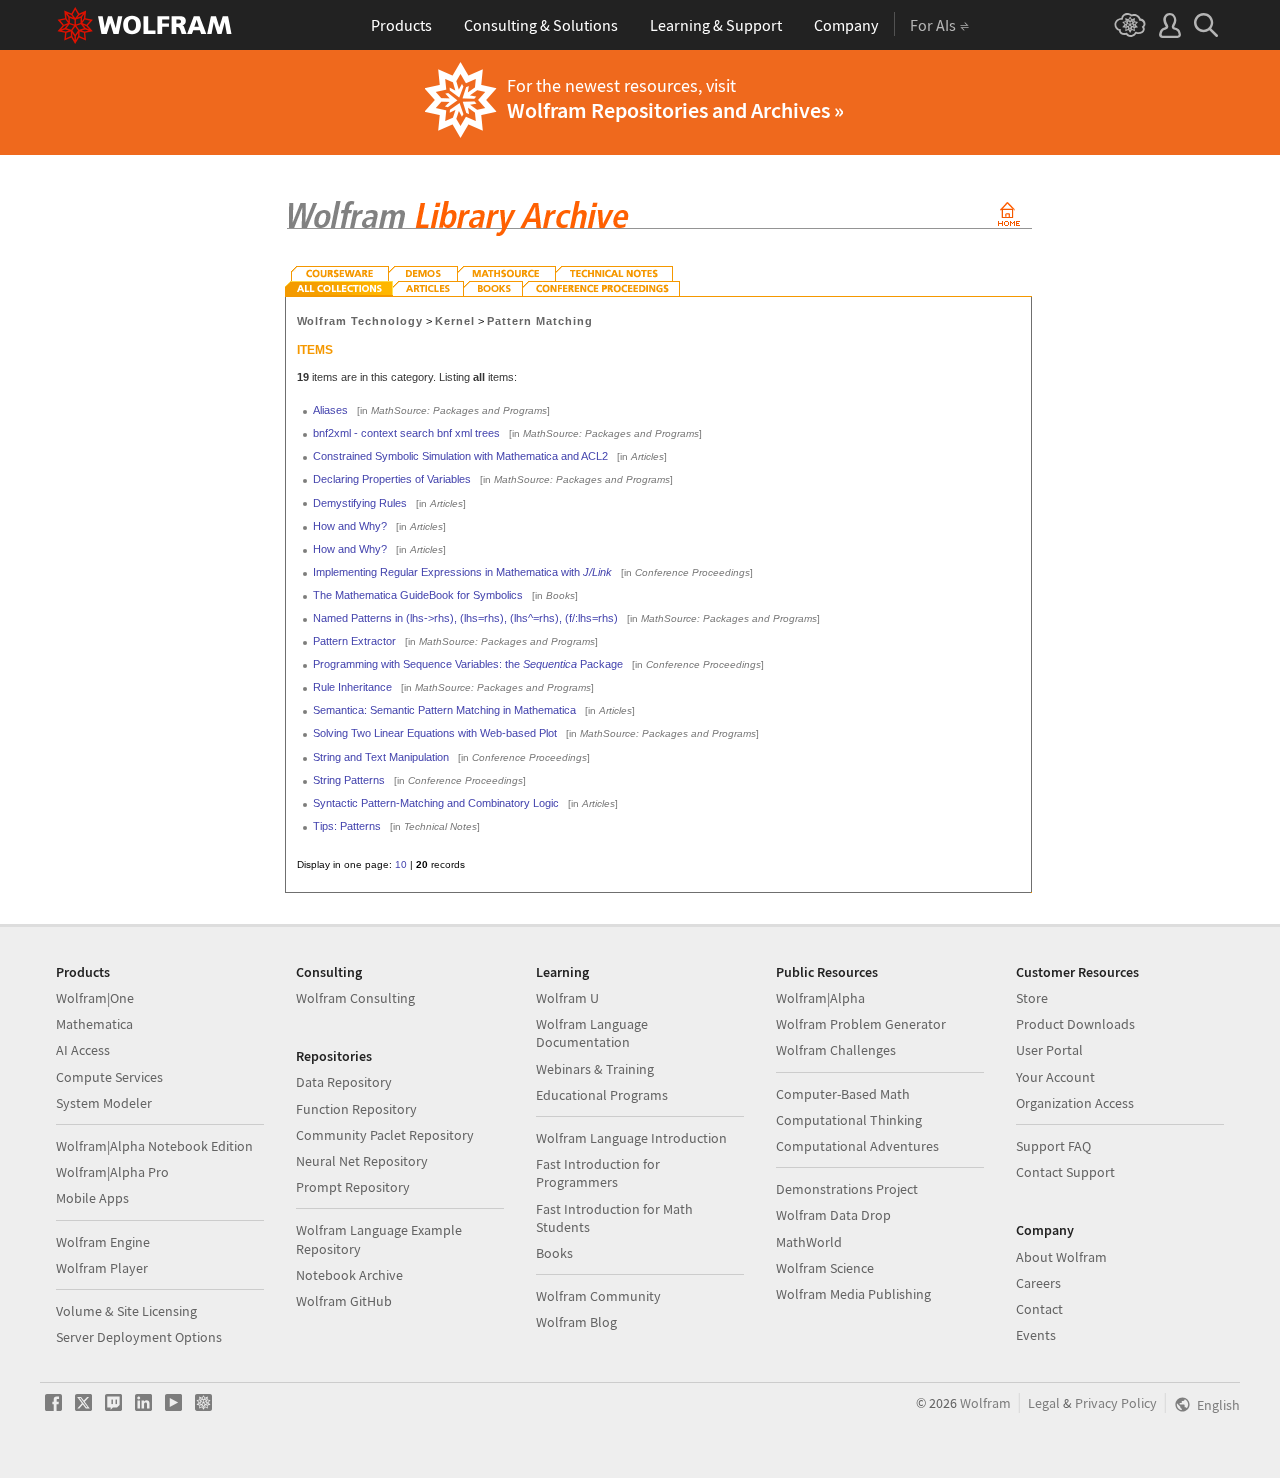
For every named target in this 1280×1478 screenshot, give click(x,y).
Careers (1038, 1283)
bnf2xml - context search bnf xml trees (406, 433)
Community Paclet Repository (385, 1135)
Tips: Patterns (347, 826)
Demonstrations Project (847, 1189)
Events (1036, 1335)
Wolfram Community (598, 1296)
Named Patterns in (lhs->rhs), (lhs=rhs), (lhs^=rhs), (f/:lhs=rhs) (465, 618)
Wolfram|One (95, 998)
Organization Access (1075, 1103)
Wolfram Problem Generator (861, 1024)
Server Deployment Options (139, 1337)
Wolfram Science (825, 1268)
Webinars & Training (595, 1069)
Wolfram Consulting (355, 998)
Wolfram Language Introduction (631, 1138)
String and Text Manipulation (381, 757)
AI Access (83, 1050)
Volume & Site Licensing (126, 1311)
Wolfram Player (102, 1268)
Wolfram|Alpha (820, 998)
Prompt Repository (353, 1187)
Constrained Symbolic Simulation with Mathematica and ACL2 (460, 456)
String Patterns (349, 780)
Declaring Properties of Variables (392, 479)
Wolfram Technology (360, 321)
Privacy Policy (1116, 1403)
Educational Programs (602, 1095)
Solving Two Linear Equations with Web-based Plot (435, 733)
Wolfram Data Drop (833, 1215)
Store (1032, 998)
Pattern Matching (540, 321)
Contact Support (1065, 1172)
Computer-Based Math (843, 1094)
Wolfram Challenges (836, 1050)
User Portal (1049, 1050)
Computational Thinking (849, 1120)
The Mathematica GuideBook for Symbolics (418, 595)
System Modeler (104, 1103)
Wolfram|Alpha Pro (112, 1172)
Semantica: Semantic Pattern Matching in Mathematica (444, 710)
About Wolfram (1061, 1257)
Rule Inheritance (352, 687)
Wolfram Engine (103, 1242)
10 (401, 864)
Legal (1044, 1403)
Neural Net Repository (362, 1161)
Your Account (1055, 1077)
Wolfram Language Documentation (592, 1033)
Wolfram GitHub (344, 1301)
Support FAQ (1053, 1146)
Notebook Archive (349, 1275)
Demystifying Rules (360, 503)
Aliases (330, 410)
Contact (1039, 1309)
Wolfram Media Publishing (853, 1294)
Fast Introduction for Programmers (598, 1173)
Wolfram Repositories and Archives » (675, 110)
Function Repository (356, 1109)
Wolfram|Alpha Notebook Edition (154, 1146)
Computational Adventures (857, 1146)
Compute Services (109, 1077)
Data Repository (344, 1082)
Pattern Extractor (354, 641)
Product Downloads (1075, 1024)
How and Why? (350, 526)
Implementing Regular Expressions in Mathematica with (462, 572)
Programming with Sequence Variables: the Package (468, 664)
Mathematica (94, 1024)
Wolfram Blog (576, 1322)
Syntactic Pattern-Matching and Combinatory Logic (436, 803)
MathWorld (809, 1242)
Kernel (455, 321)
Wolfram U (567, 998)
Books (554, 1253)
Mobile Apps (92, 1198)
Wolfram (985, 1403)
